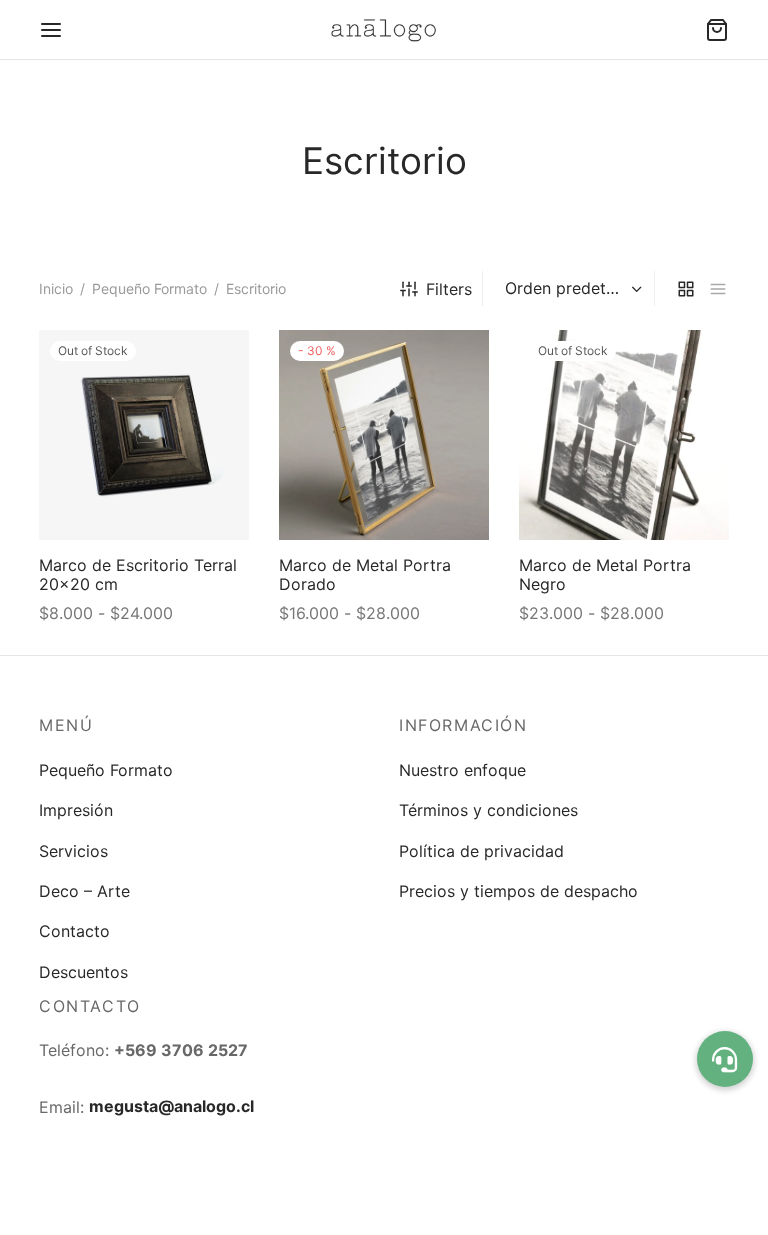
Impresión (76, 810)
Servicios (73, 851)
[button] (725, 1059)
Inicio (56, 288)
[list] (718, 288)
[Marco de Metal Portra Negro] (624, 435)
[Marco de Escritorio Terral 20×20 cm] (144, 435)
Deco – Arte (84, 891)
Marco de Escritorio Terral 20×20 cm (138, 574)
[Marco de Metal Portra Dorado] (384, 435)
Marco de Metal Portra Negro (605, 574)
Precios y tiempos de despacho (518, 891)
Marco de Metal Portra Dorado (365, 574)
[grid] (686, 288)
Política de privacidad (481, 851)
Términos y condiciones (488, 810)
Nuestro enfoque (462, 770)
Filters (449, 289)
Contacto (74, 931)
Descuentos (83, 972)
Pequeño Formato (149, 288)
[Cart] (717, 30)
